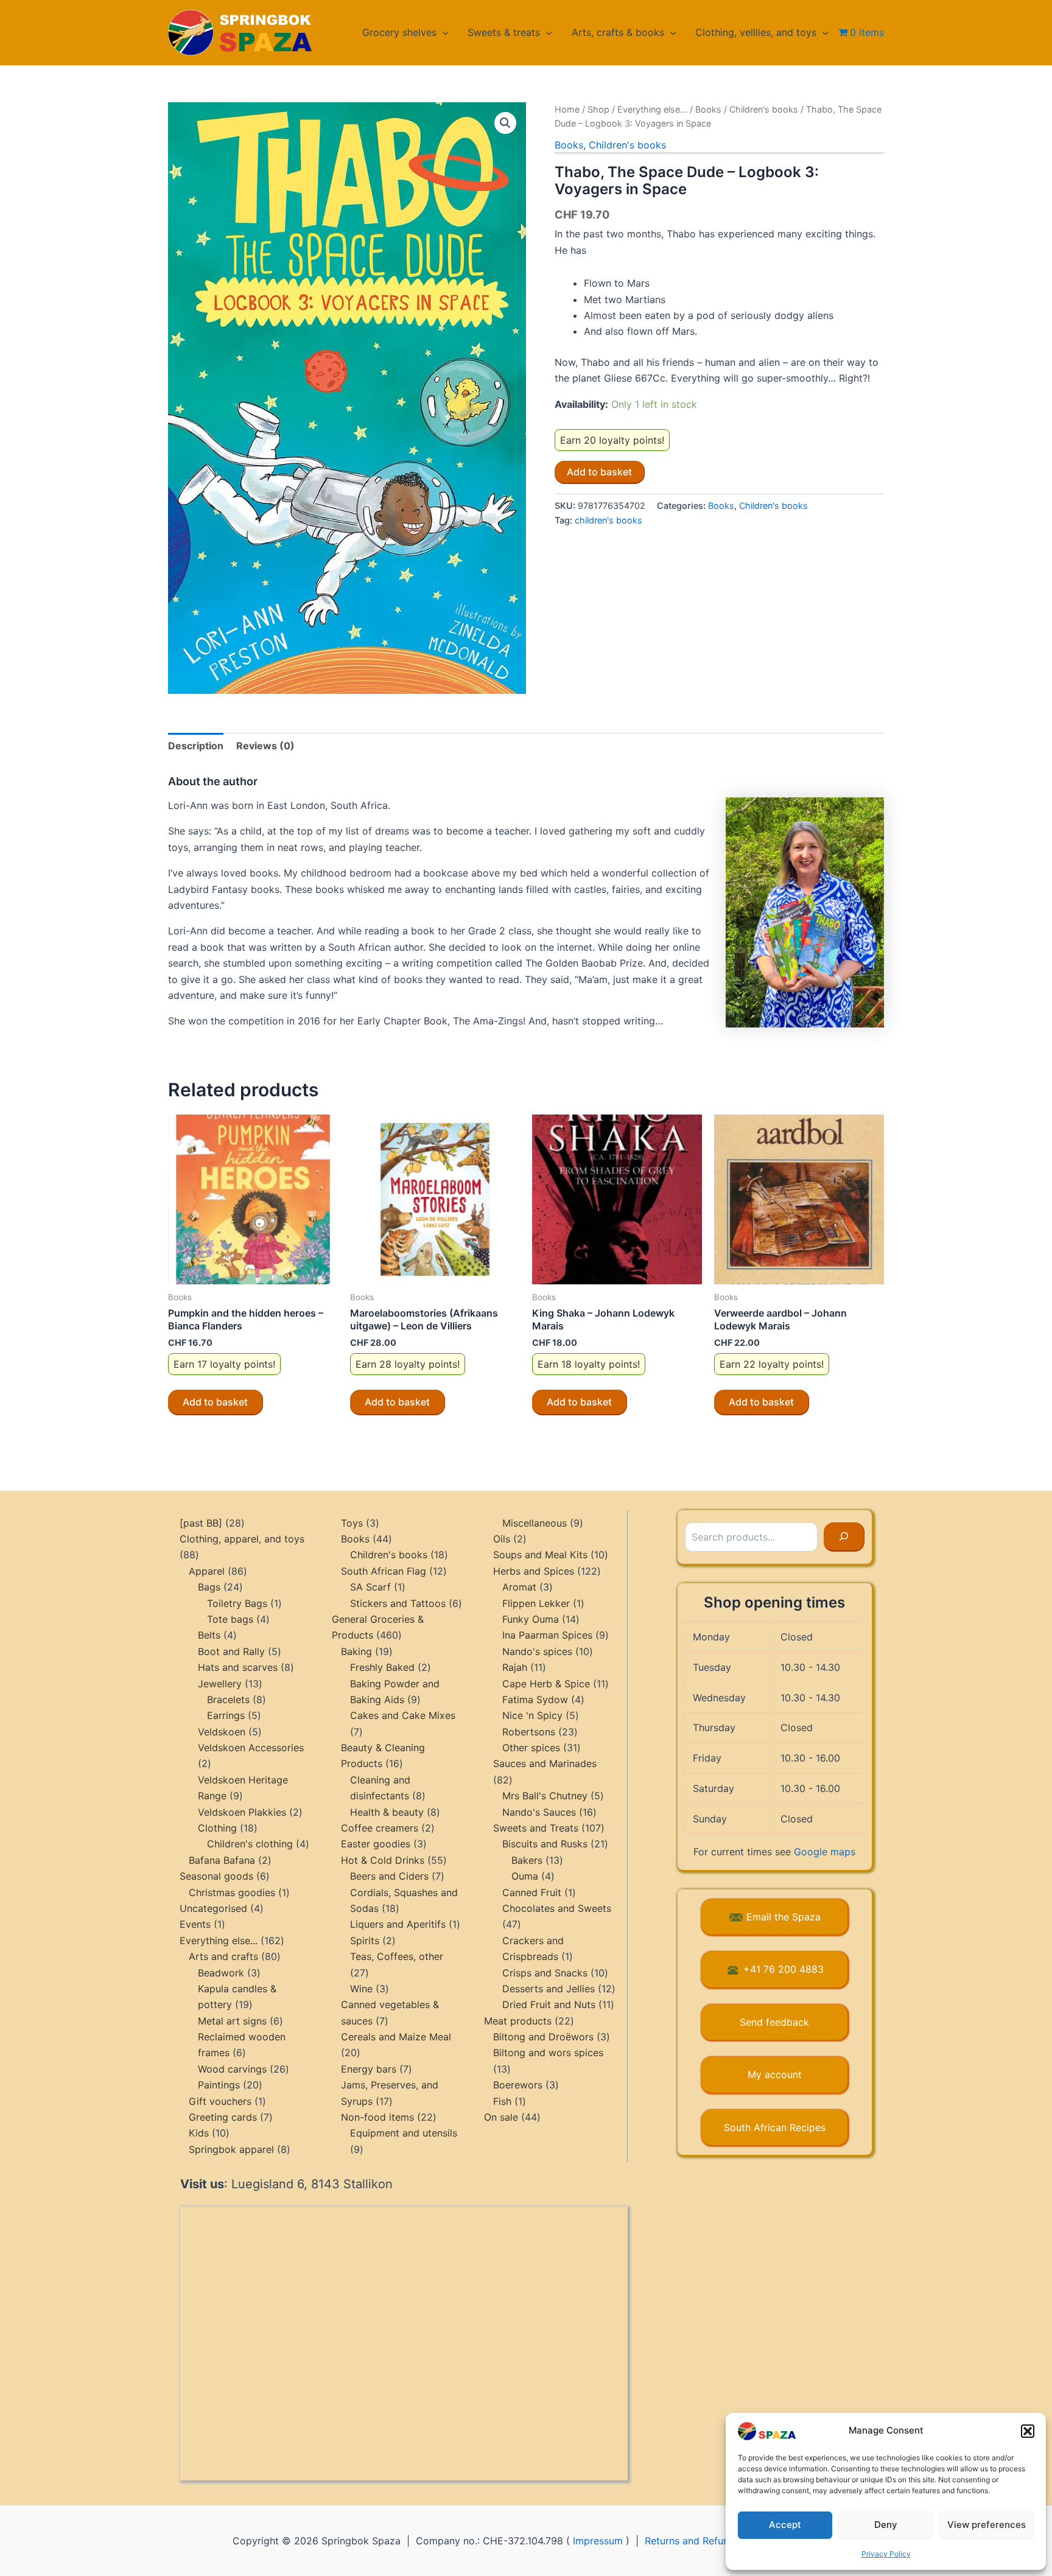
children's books (608, 520)
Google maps (825, 1852)
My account (775, 2074)
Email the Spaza (784, 1917)
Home (567, 109)
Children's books (764, 109)
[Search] (844, 1537)
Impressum (598, 2541)
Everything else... (652, 109)
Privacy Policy (886, 2554)
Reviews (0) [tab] (265, 746)
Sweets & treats (504, 32)
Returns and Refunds (692, 2541)
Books (708, 109)
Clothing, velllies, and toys (756, 32)
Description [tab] (196, 746)
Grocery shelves (399, 32)
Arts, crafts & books (618, 32)
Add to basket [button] (215, 1402)
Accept (785, 2525)
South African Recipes (775, 2127)
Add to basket (599, 472)
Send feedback (774, 2022)
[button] (1028, 2431)
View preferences (987, 2525)
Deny (886, 2525)
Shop (598, 109)
